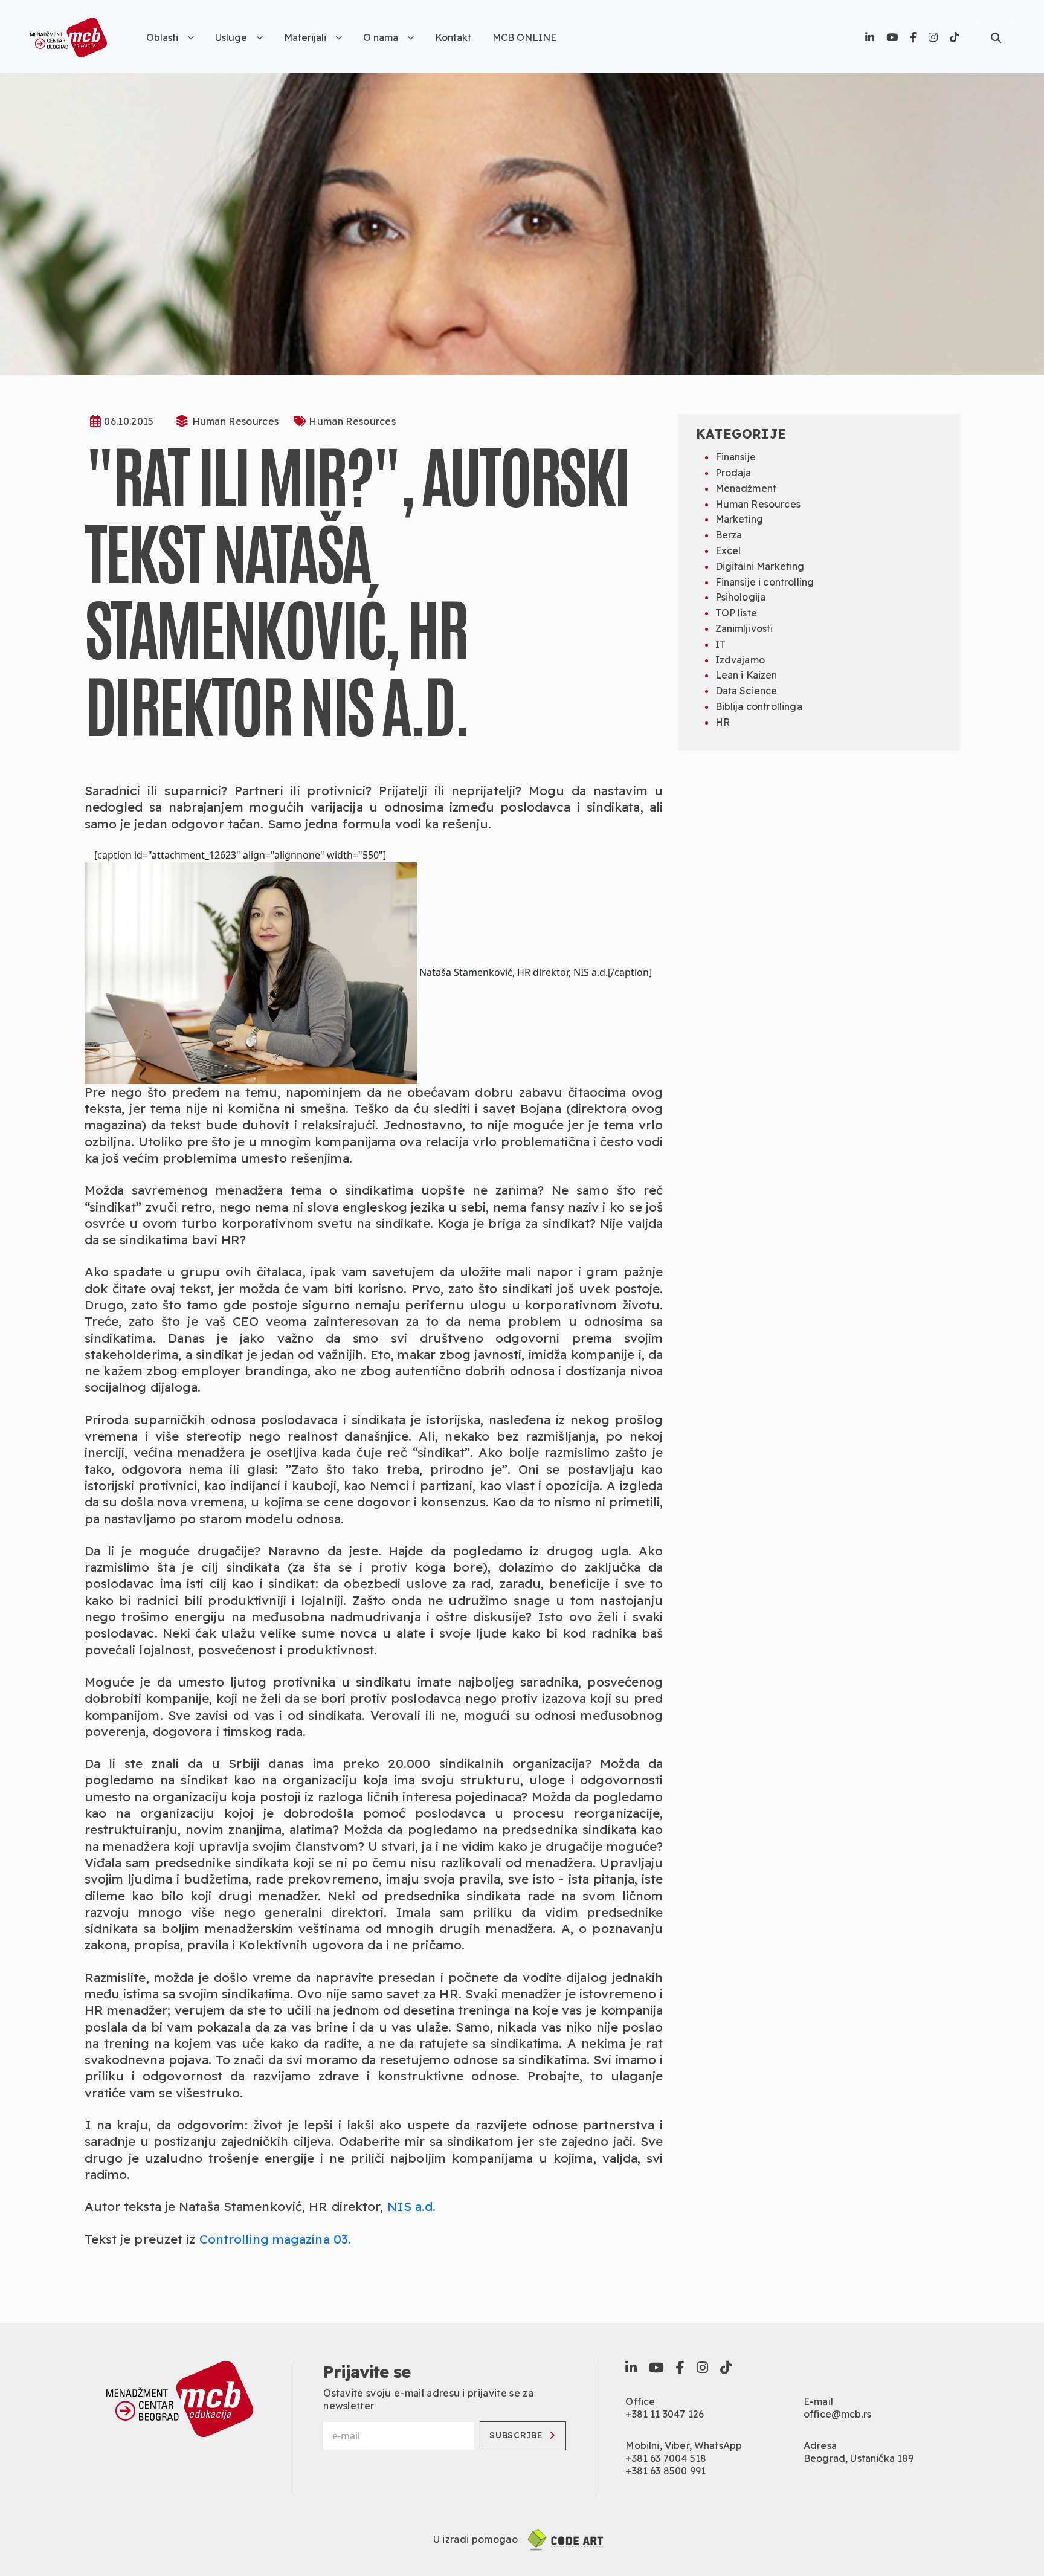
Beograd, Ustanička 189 (859, 2458)
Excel (728, 550)
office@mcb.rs (837, 2414)
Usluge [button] (231, 37)
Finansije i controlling (765, 582)
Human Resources (236, 421)
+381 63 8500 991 (665, 2471)
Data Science (746, 691)
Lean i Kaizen (746, 675)
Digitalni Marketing (760, 566)
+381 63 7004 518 (666, 2458)
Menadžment (746, 488)
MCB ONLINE (524, 37)
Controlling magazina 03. (274, 2239)
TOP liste (736, 613)
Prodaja (733, 473)
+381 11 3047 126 (665, 2414)
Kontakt (453, 37)
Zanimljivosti (744, 628)
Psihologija (741, 597)
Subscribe (516, 2435)
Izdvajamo (740, 660)
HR (723, 722)
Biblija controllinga (759, 706)
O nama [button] (381, 37)
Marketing (739, 519)
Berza (729, 535)
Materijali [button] (305, 37)
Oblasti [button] (162, 37)
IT (720, 644)
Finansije (736, 457)
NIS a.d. (412, 2206)
